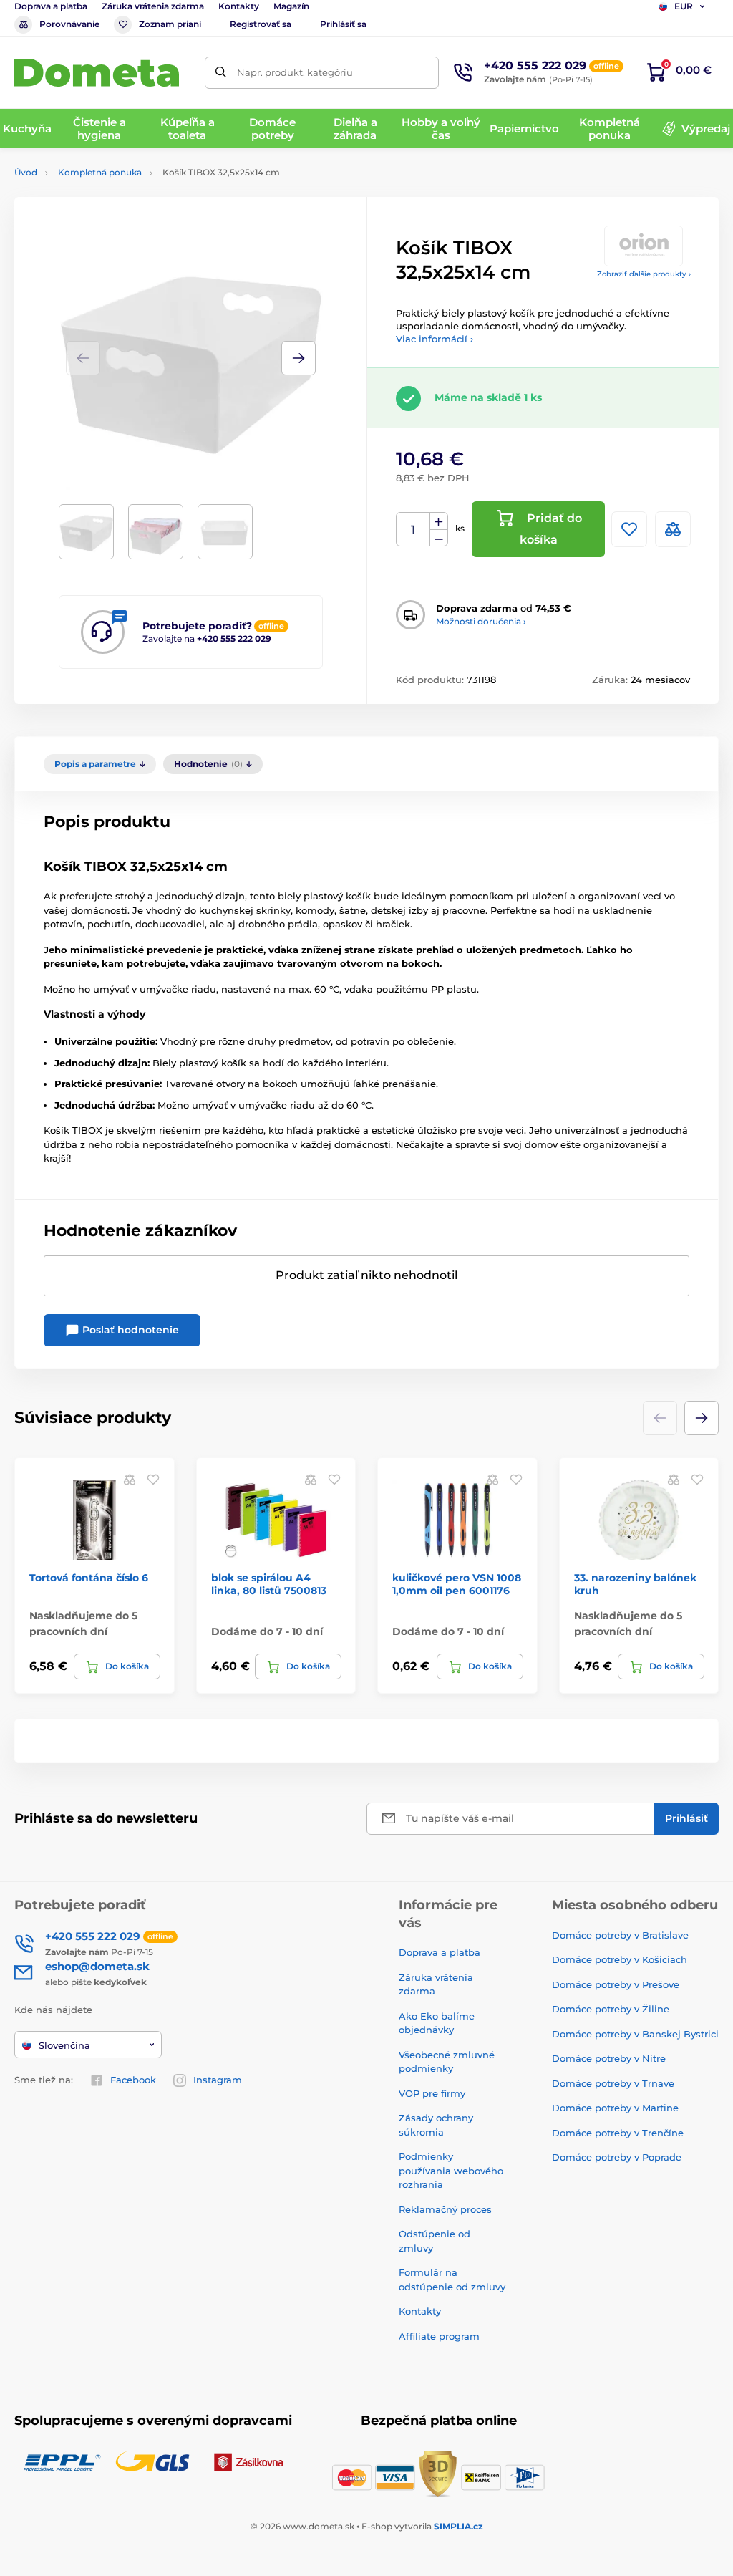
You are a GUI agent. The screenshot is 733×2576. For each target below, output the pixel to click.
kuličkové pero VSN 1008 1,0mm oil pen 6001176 (457, 1584)
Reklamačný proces (445, 2209)
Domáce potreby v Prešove (616, 1984)
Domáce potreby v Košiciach (620, 1959)
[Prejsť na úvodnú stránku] (97, 73)
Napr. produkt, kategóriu (295, 72)
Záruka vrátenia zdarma (153, 6)
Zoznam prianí (170, 24)
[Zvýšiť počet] (439, 521)
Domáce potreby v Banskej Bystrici (635, 2034)
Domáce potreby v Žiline (611, 2009)
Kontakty (239, 6)
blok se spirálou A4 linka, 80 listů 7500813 (269, 1584)
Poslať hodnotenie (129, 1330)
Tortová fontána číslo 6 (89, 1578)
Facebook (133, 2080)
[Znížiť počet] (439, 538)
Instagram (218, 2080)
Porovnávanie (69, 24)
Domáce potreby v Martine (615, 2108)
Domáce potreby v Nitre (609, 2058)
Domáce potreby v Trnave (613, 2083)
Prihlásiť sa (343, 24)
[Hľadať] (221, 73)
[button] (298, 358)
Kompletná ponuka (100, 172)
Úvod (26, 172)
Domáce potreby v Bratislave (620, 1935)
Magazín (291, 6)
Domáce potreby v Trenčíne (618, 2133)
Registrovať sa (261, 24)
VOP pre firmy (432, 2093)
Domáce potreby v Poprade (617, 2157)
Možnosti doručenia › (481, 621)
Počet (413, 530)
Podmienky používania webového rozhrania (451, 2170)
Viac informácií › (435, 339)
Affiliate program (439, 2336)
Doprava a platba (51, 6)
